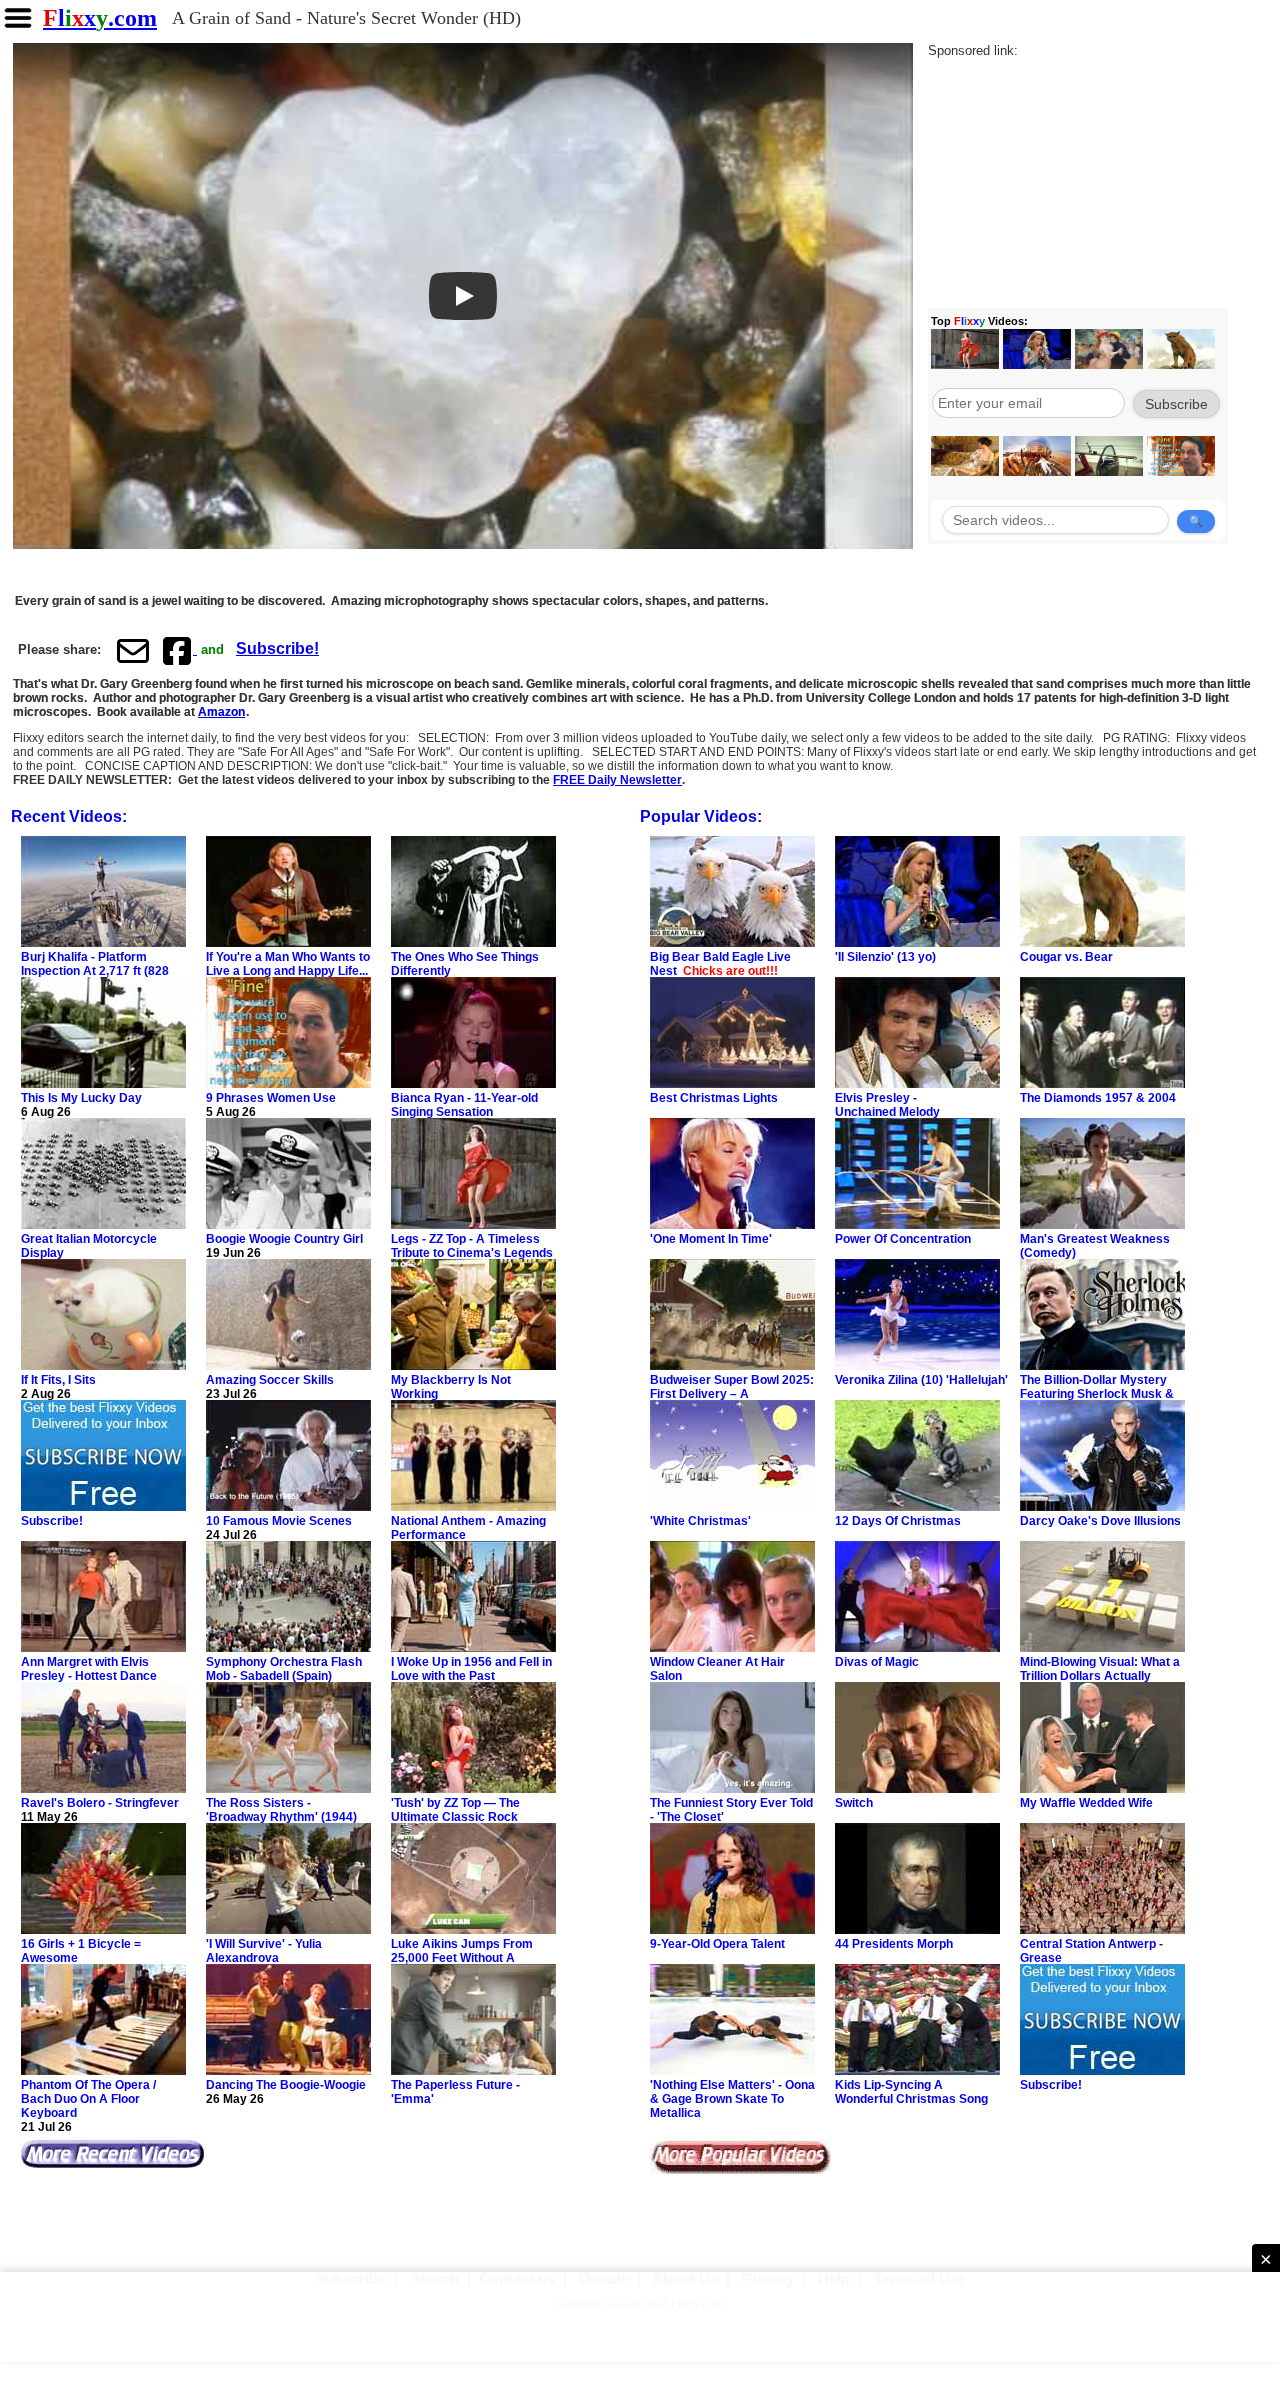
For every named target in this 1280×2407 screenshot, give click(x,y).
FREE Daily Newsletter (617, 780)
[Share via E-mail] (133, 650)
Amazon (221, 712)
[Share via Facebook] (179, 650)
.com (100, 18)
